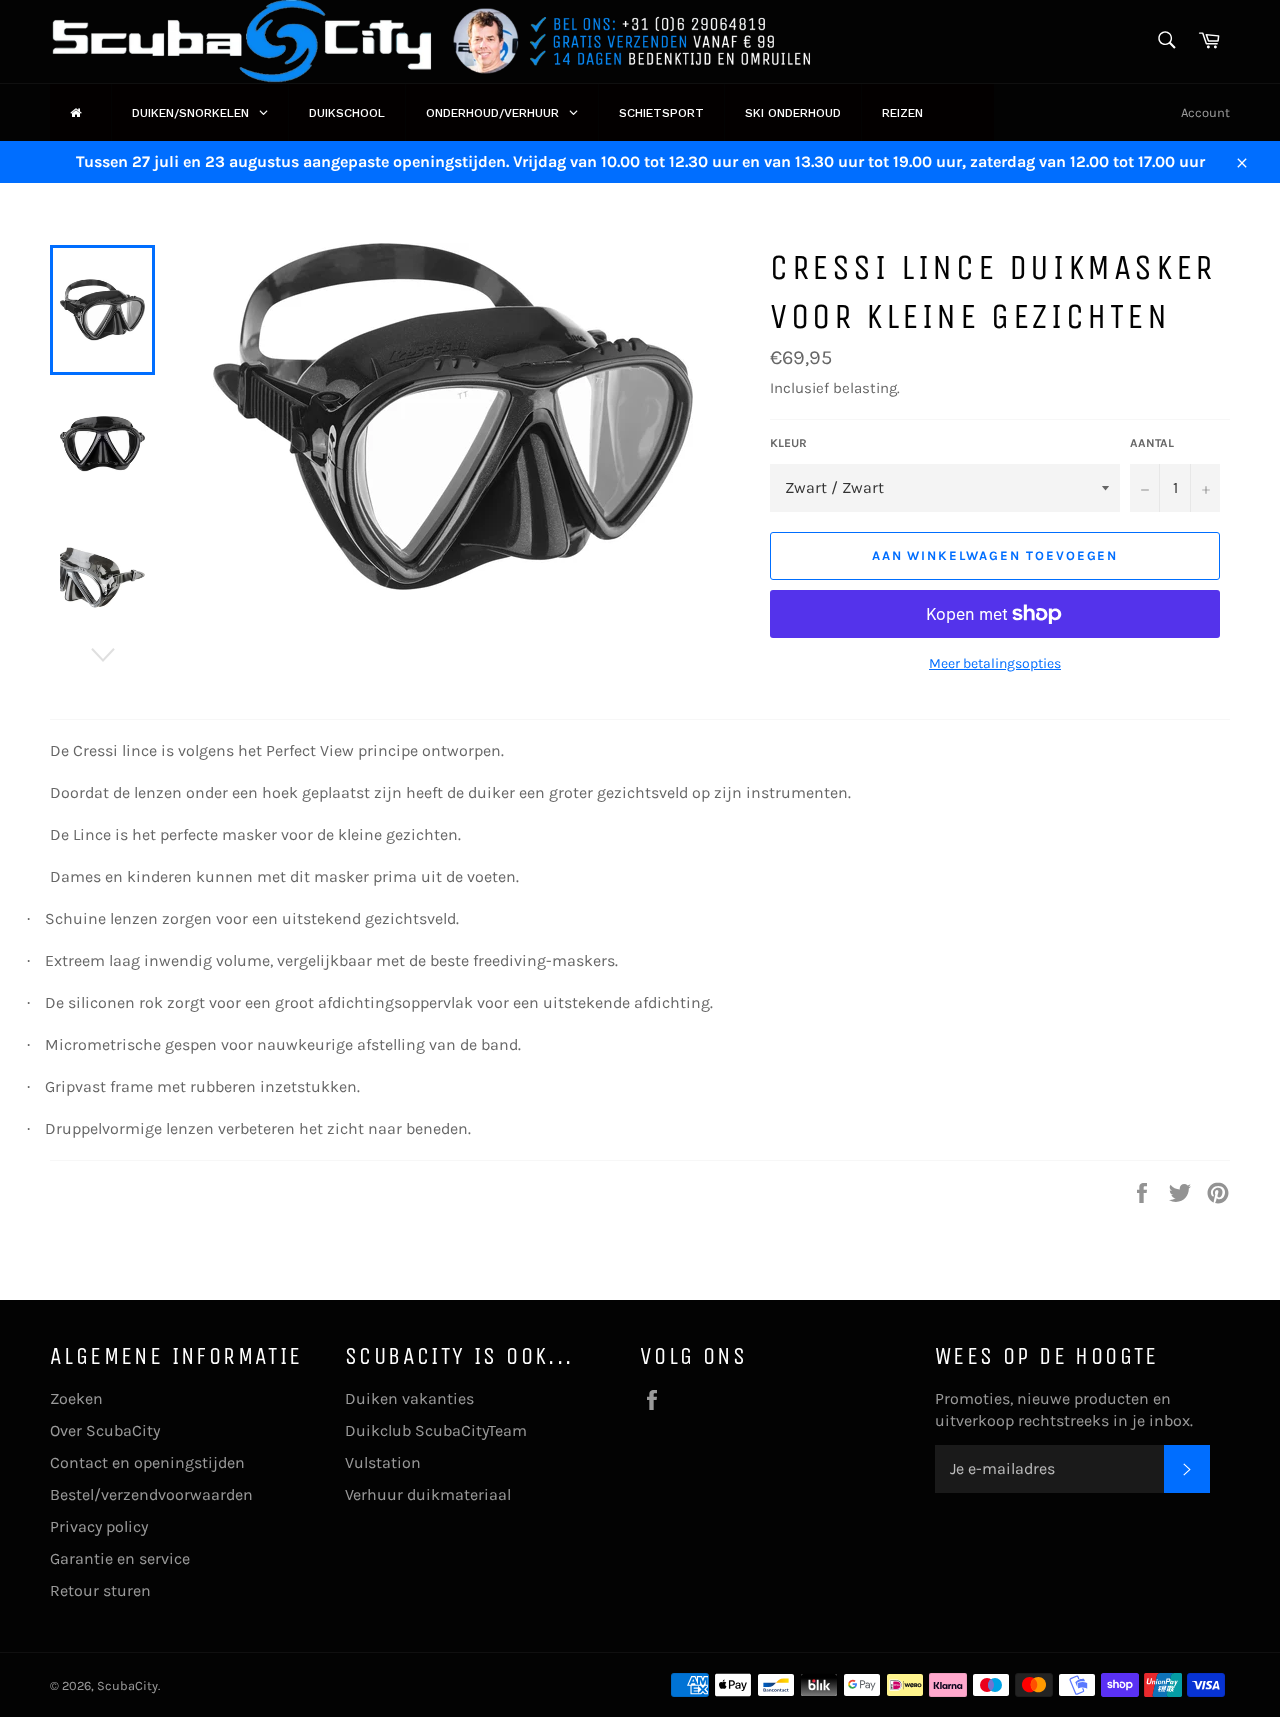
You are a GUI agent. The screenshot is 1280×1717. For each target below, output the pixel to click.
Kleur (788, 443)
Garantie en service (120, 1558)
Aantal (1152, 443)
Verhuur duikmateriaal (428, 1494)
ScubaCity (127, 1685)
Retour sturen (100, 1590)
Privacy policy (99, 1526)
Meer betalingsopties (995, 663)
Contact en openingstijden (147, 1462)
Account (1205, 112)
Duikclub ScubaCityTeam (436, 1430)
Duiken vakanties (409, 1398)
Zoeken (76, 1398)
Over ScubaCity (105, 1430)
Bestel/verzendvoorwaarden (151, 1494)
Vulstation (383, 1462)
